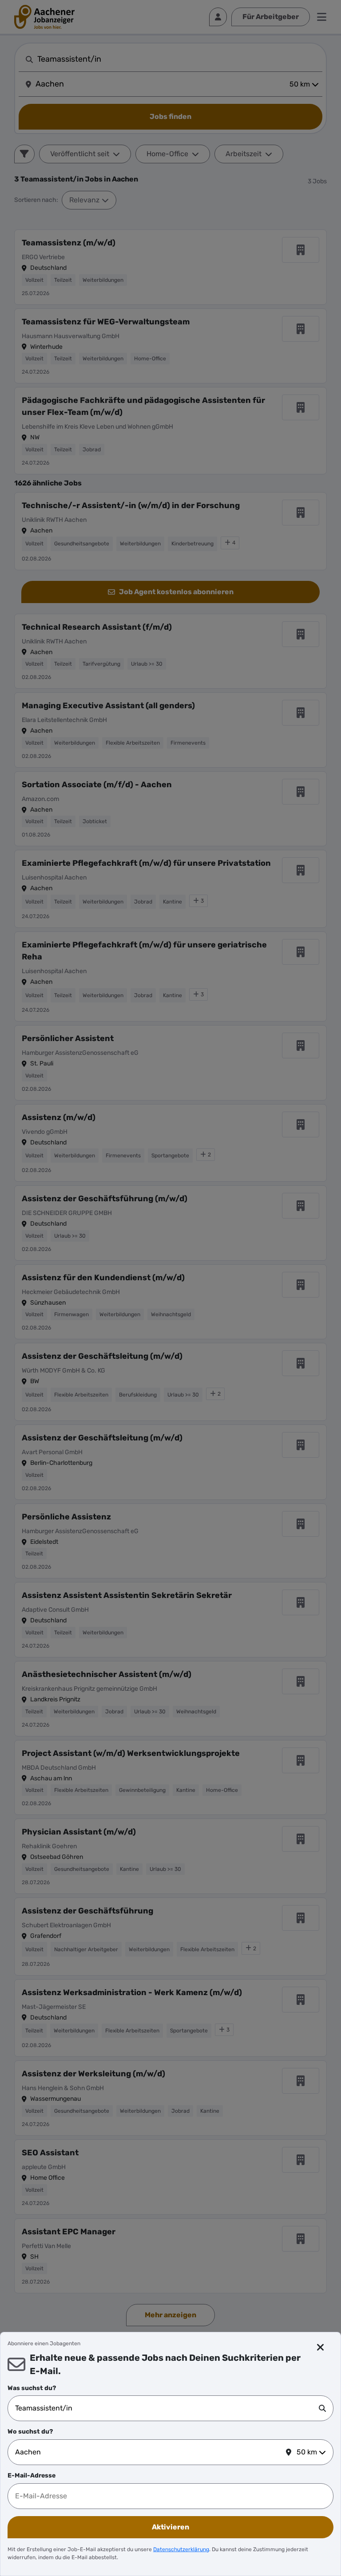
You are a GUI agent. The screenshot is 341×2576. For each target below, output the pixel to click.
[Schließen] (320, 2347)
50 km (307, 2452)
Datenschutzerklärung (181, 2549)
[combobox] (167, 2408)
